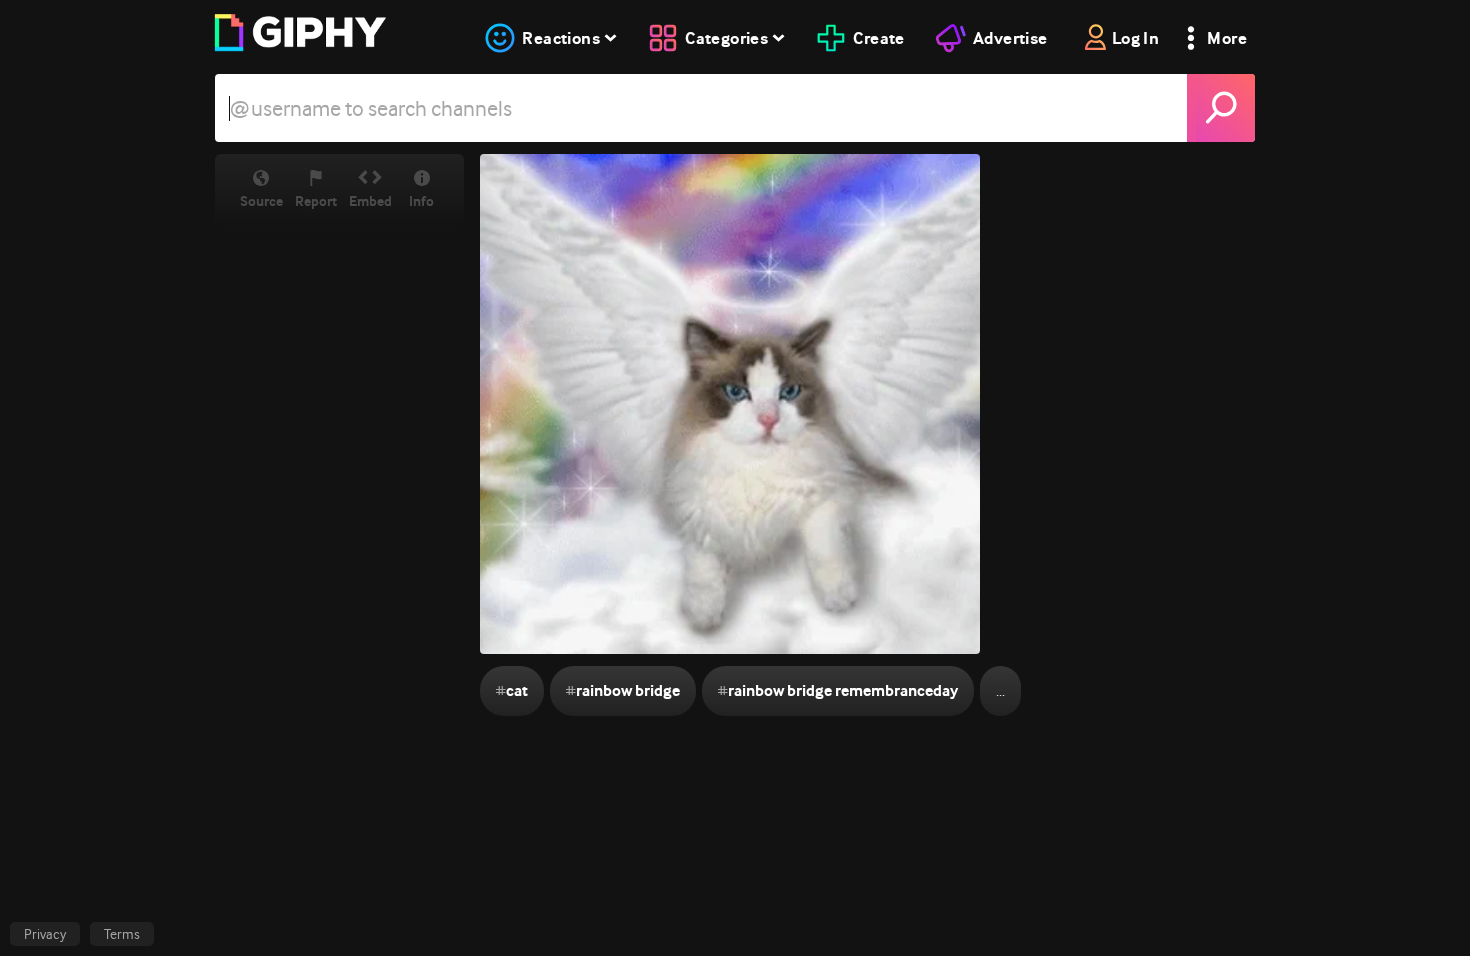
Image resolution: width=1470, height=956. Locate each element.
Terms (122, 934)
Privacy (45, 934)
